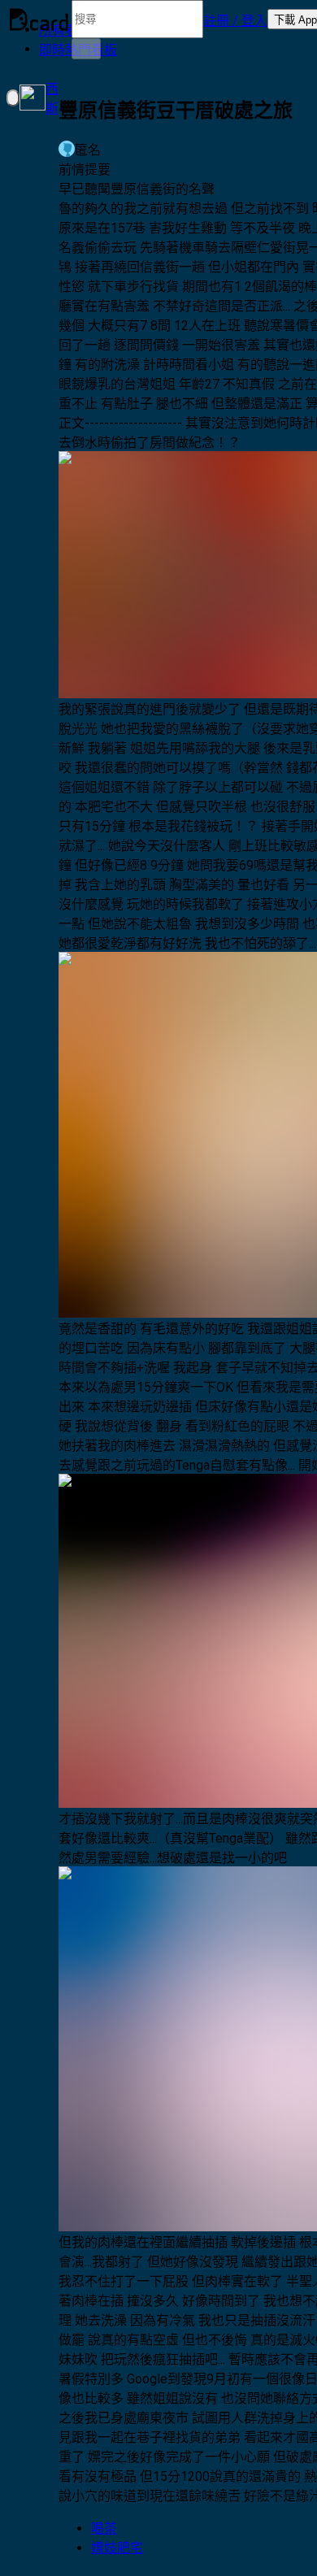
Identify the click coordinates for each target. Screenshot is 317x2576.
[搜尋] (86, 49)
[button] (235, 20)
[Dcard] (39, 20)
